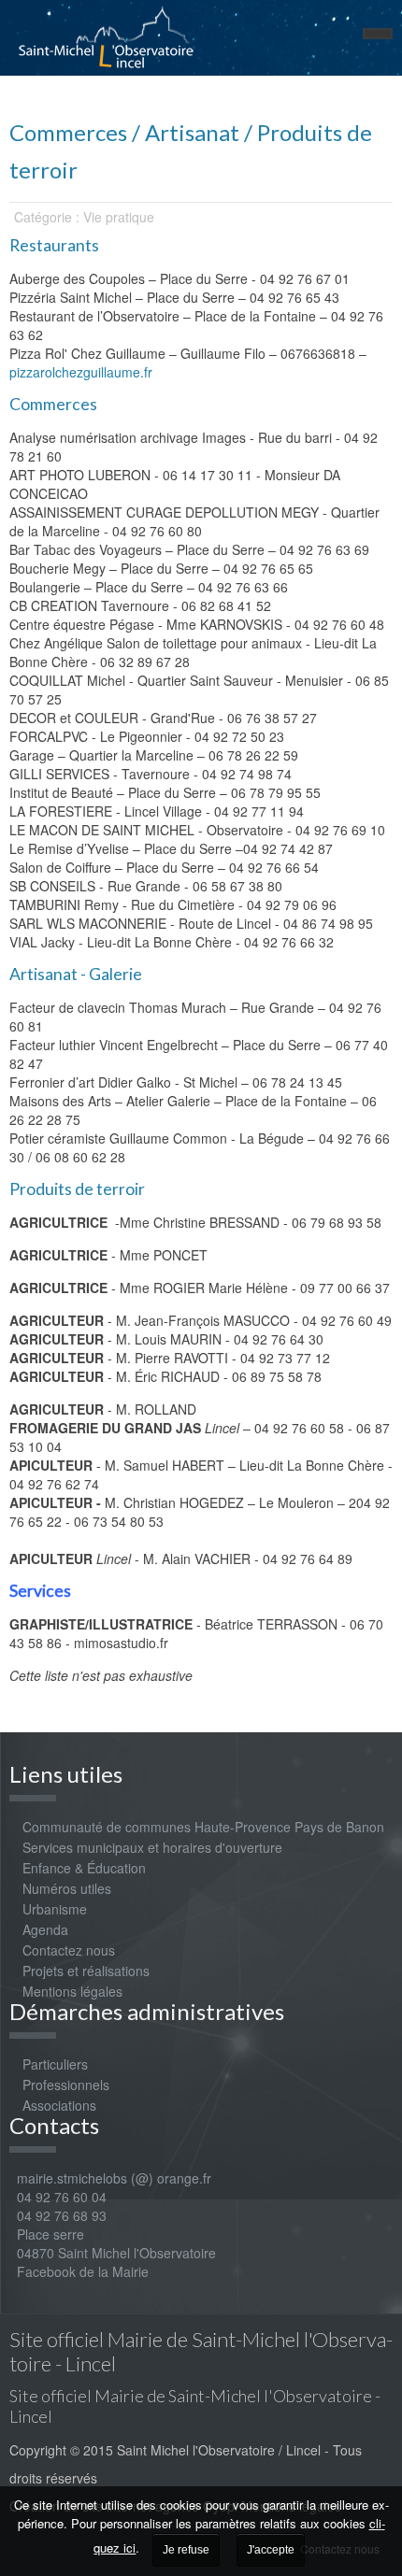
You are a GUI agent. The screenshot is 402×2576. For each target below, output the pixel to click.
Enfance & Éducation (84, 1868)
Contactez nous (69, 1950)
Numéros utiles (67, 1888)
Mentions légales (72, 1991)
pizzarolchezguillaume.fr (81, 372)
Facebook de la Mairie (83, 2271)
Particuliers (55, 2064)
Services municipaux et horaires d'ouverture (152, 1847)
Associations (59, 2105)
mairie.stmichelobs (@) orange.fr (110, 2178)
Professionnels (66, 2085)
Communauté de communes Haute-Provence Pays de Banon (203, 1827)
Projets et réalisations (86, 1971)
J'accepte (271, 2550)
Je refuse (186, 2550)
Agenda (45, 1929)
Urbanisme (55, 1909)
